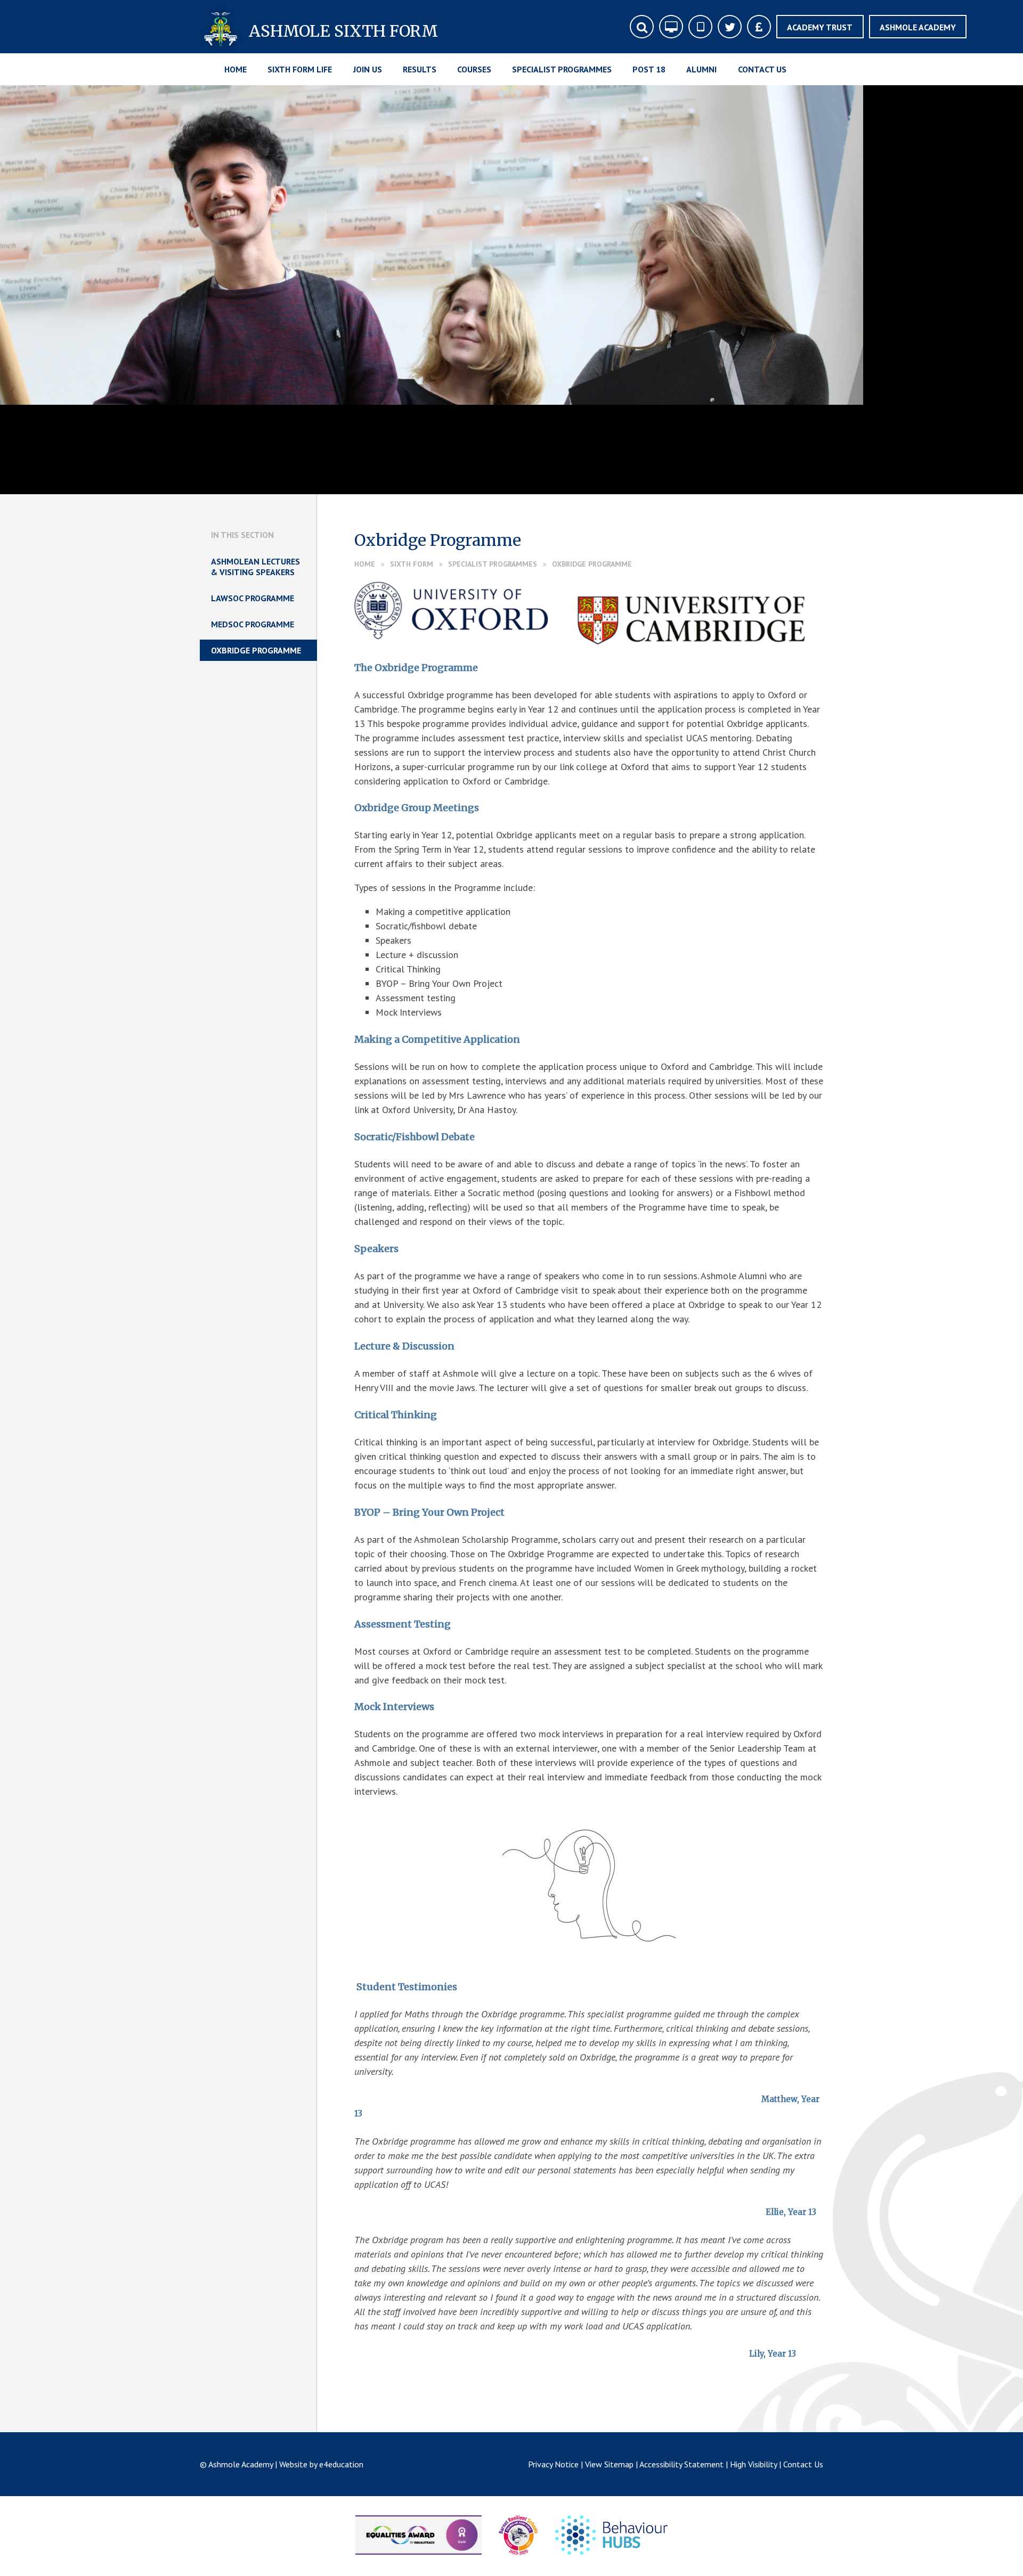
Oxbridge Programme (592, 564)
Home (365, 564)
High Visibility (753, 2464)
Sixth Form (412, 564)
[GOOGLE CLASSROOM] (671, 27)
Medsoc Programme (253, 624)
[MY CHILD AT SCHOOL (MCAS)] (700, 27)
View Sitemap (609, 2464)
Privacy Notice (553, 2464)
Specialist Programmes (493, 564)
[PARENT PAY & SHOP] (759, 27)
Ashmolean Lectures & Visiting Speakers (255, 567)
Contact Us (803, 2464)
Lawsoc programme (253, 598)
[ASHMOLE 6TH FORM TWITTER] (730, 27)
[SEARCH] (642, 27)
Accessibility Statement (681, 2464)
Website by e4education (321, 2464)
